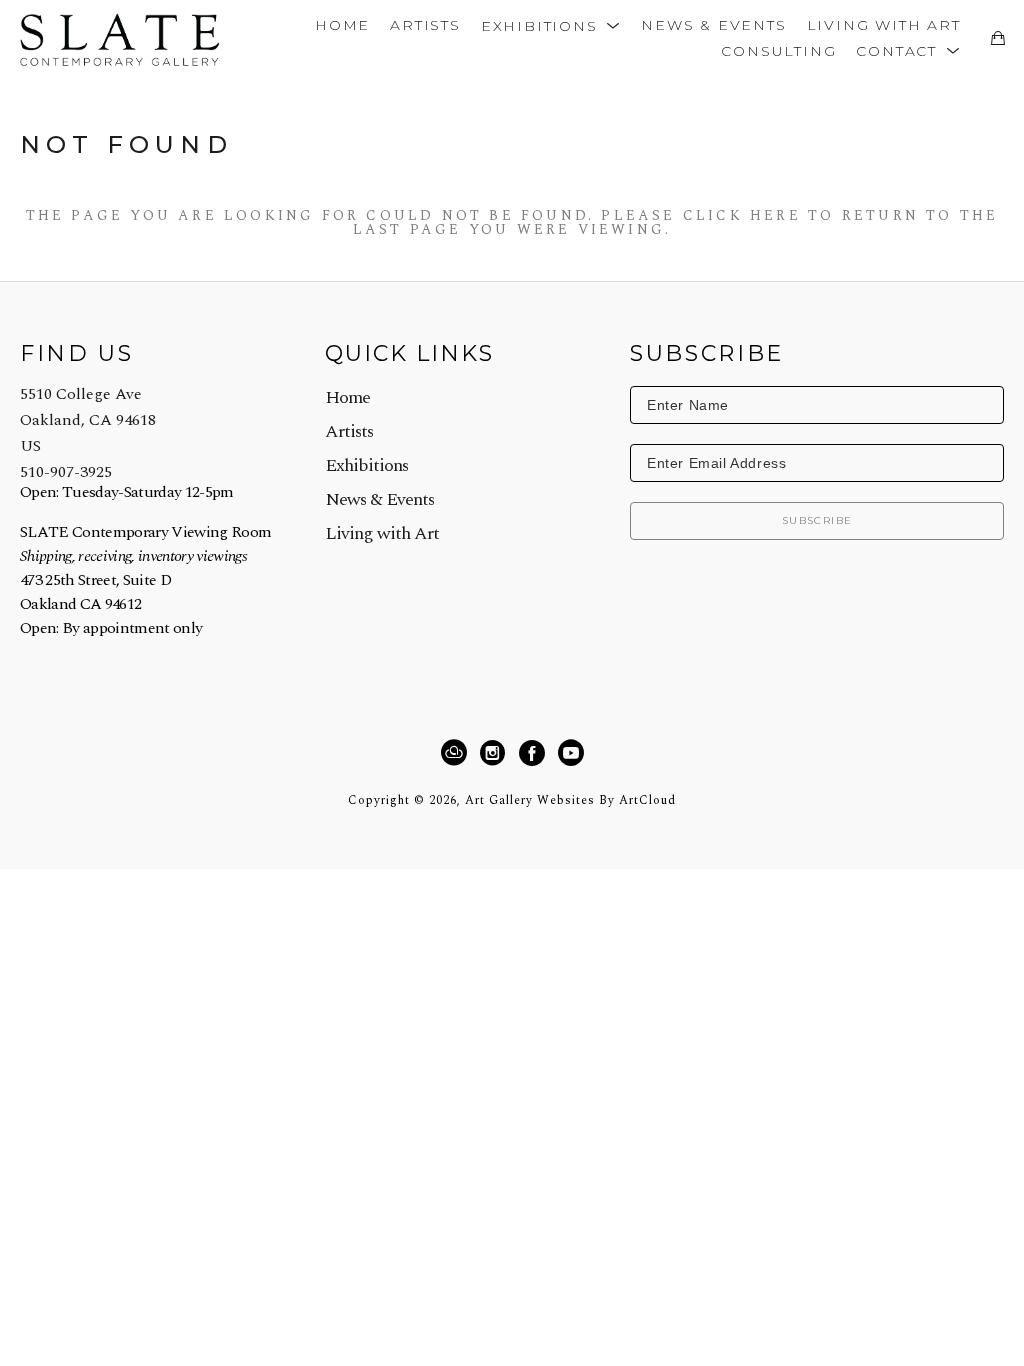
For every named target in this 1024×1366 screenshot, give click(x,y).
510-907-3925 (66, 472)
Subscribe (817, 520)
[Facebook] (535, 753)
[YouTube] (570, 753)
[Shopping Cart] (997, 38)
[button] (551, 24)
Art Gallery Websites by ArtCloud (570, 800)
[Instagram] (495, 753)
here (775, 215)
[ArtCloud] (457, 753)
